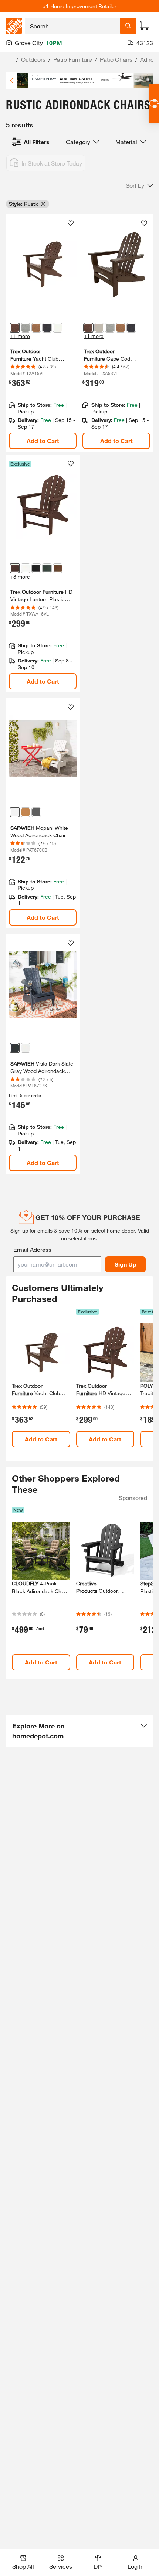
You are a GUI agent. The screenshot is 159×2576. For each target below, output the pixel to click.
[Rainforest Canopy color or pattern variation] (47, 568)
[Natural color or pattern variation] (26, 812)
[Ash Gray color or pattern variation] (36, 812)
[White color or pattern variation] (15, 812)
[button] (139, 185)
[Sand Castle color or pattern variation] (99, 328)
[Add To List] (71, 223)
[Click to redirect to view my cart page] (144, 26)
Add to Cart (43, 441)
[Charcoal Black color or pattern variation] (47, 328)
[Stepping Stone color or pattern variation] (26, 328)
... (10, 60)
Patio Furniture (73, 59)
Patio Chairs (116, 59)
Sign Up (126, 1264)
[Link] (43, 333)
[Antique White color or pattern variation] (26, 1048)
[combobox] (73, 26)
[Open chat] (154, 104)
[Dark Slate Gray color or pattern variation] (15, 1048)
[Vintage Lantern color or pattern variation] (15, 328)
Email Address (32, 1249)
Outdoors (33, 59)
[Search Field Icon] (128, 26)
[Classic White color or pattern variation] (58, 328)
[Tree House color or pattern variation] (36, 328)
